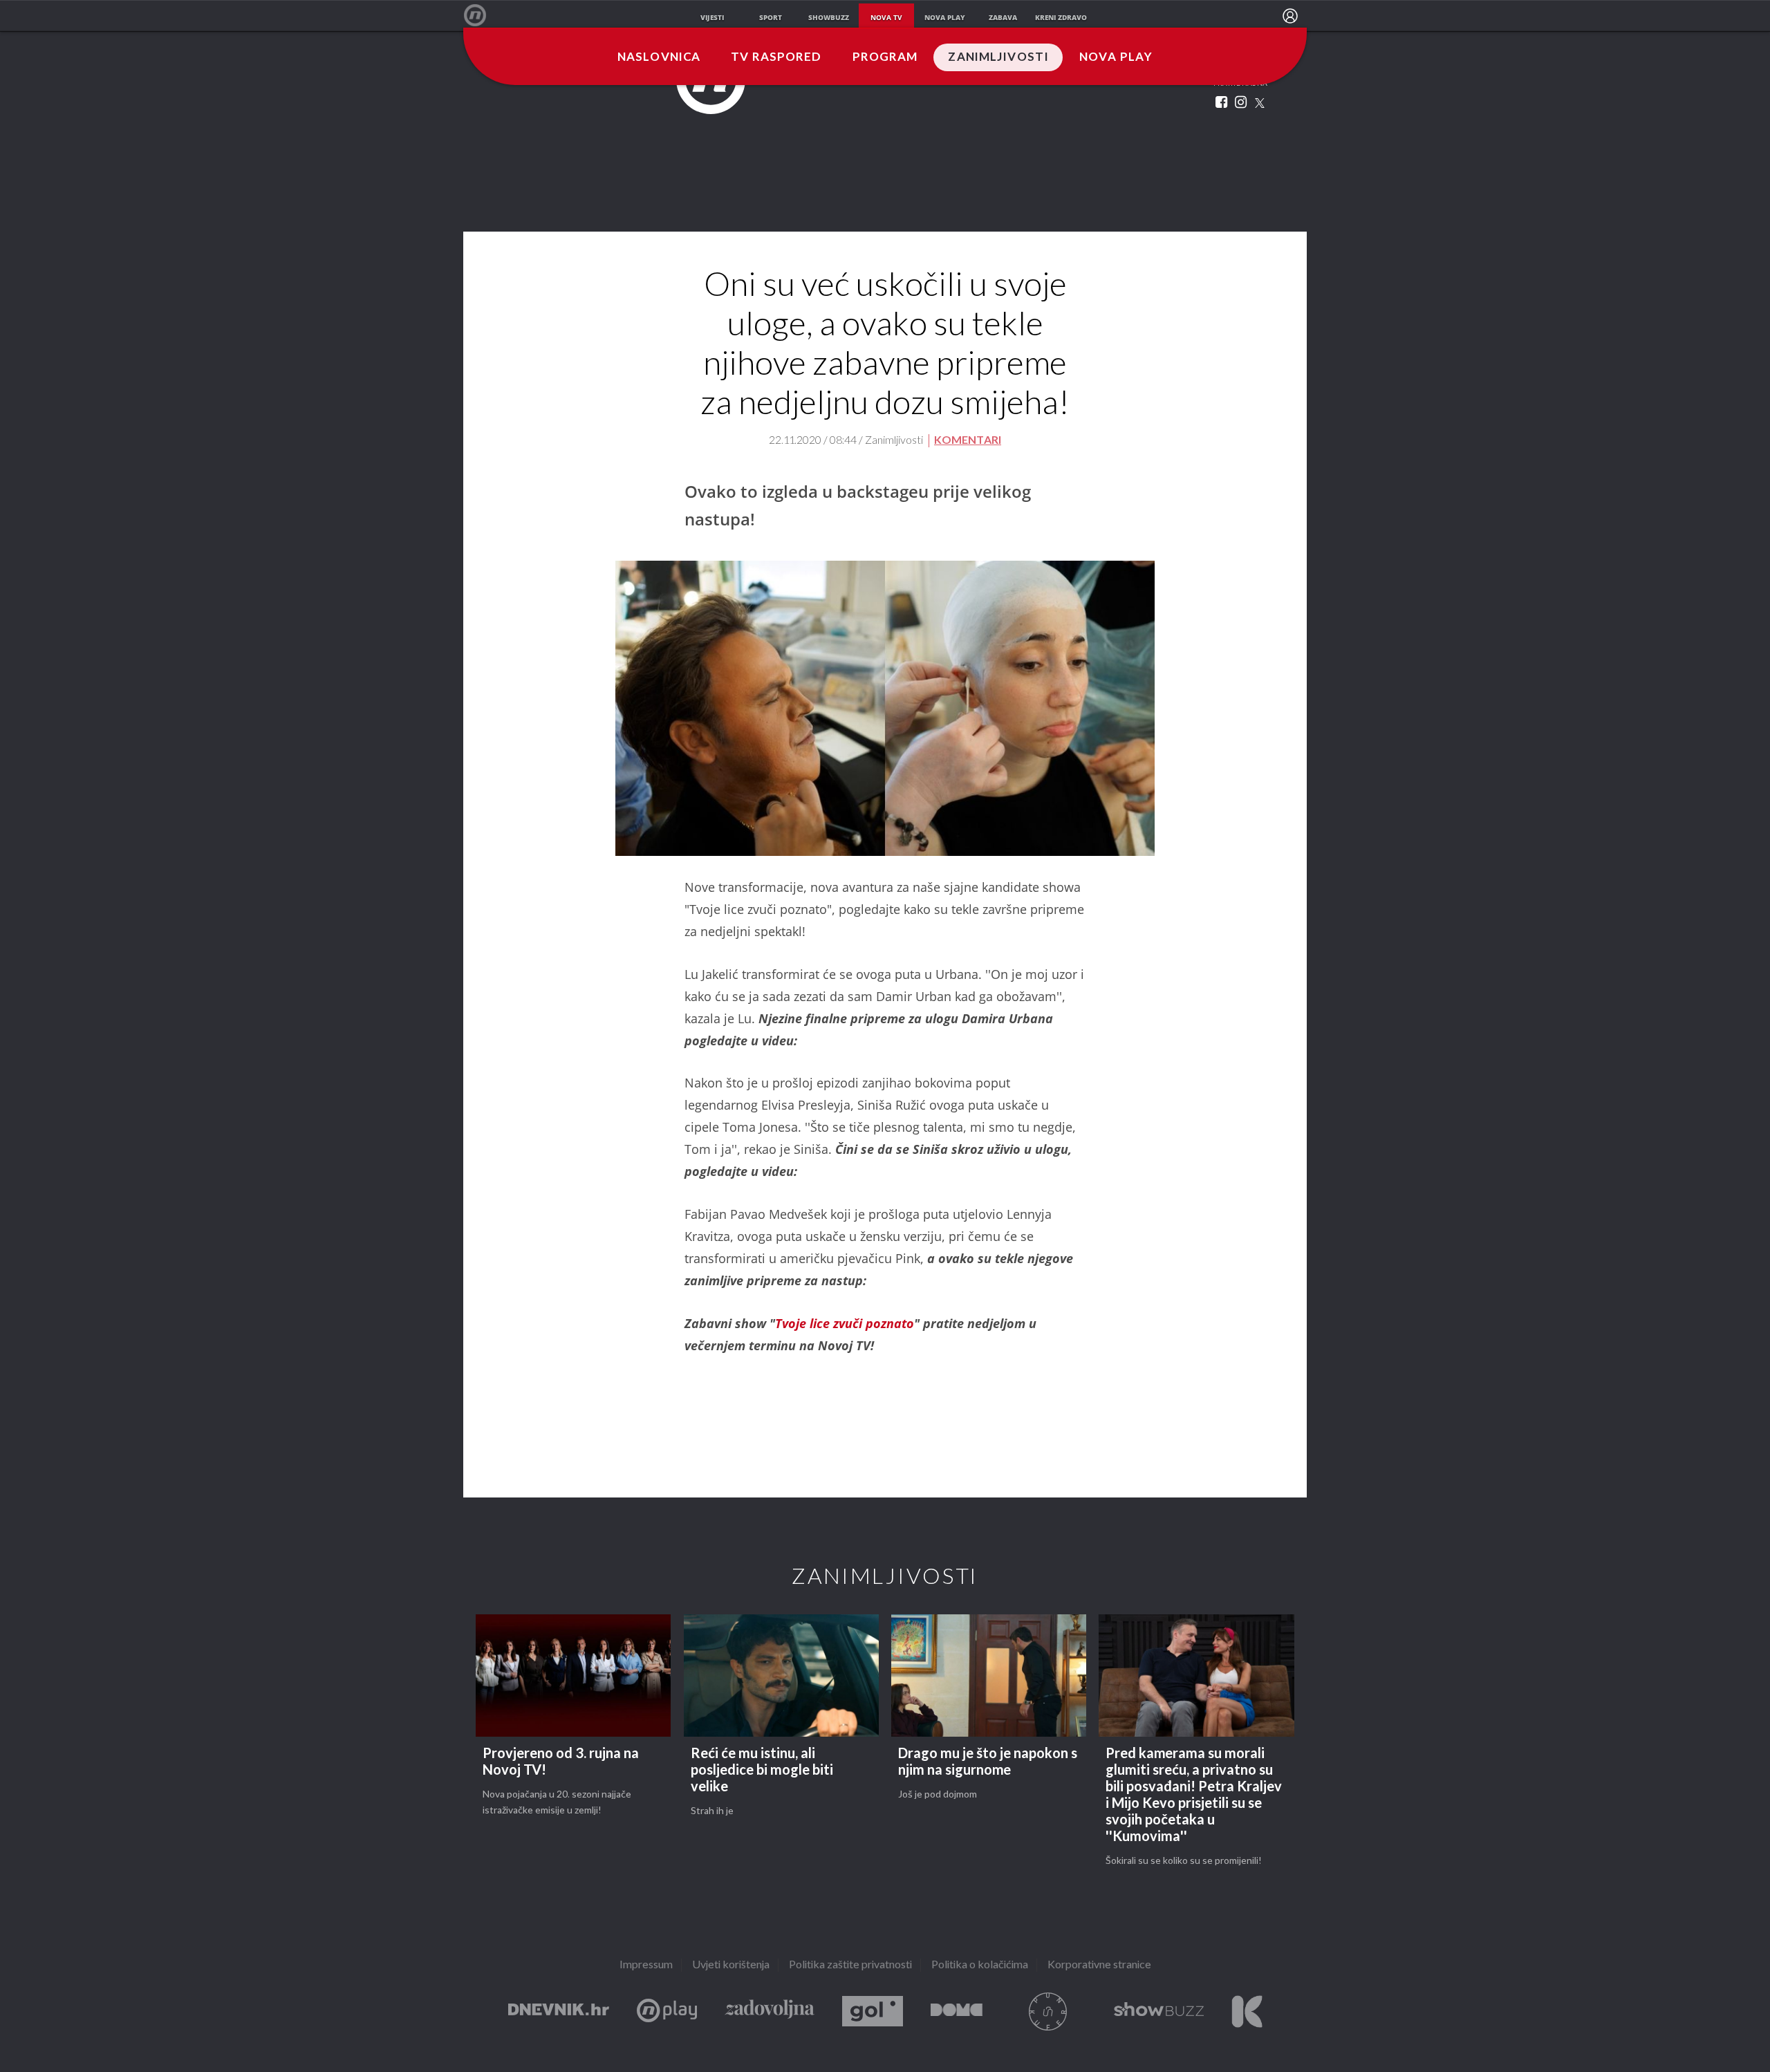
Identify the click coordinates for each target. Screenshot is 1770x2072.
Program (885, 57)
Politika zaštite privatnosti (850, 1965)
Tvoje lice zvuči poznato (845, 1323)
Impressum (646, 1965)
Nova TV (482, 16)
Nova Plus (667, 2012)
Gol (873, 2012)
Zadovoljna (770, 2012)
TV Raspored (776, 57)
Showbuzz (1159, 2012)
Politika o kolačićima (980, 1965)
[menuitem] (1290, 16)
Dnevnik (559, 2012)
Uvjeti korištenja (731, 1965)
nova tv (886, 17)
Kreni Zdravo (1247, 2012)
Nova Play (1116, 57)
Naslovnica (659, 57)
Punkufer (1048, 2012)
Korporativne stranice (1099, 1965)
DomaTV (957, 2012)
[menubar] (1290, 16)
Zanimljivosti (998, 57)
